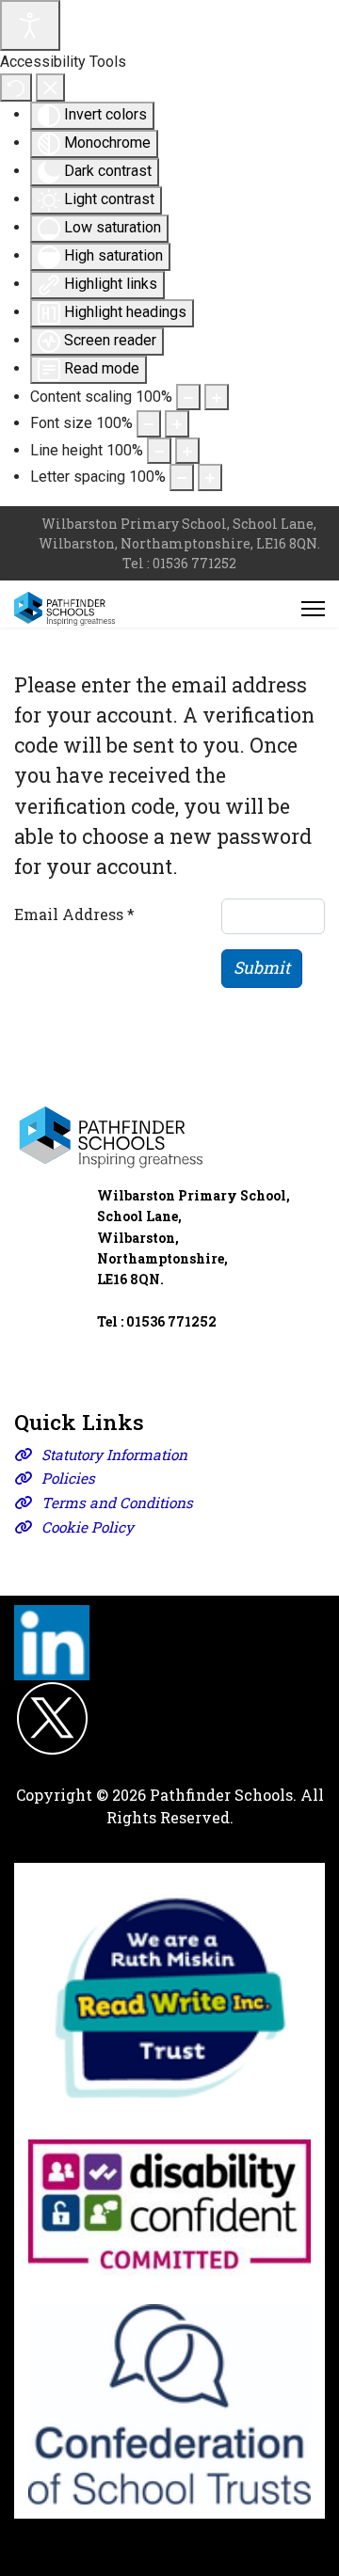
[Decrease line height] (159, 451)
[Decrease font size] (149, 423)
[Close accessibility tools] (50, 87)
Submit (262, 968)
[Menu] (313, 609)
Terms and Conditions (117, 1503)
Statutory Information (114, 1455)
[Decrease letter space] (182, 477)
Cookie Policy (88, 1527)
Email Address (74, 914)
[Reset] (16, 87)
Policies (68, 1478)
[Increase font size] (177, 423)
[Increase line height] (187, 451)
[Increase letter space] (210, 477)
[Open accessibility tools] (30, 25)
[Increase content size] (217, 397)
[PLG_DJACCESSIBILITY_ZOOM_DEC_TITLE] (188, 397)
